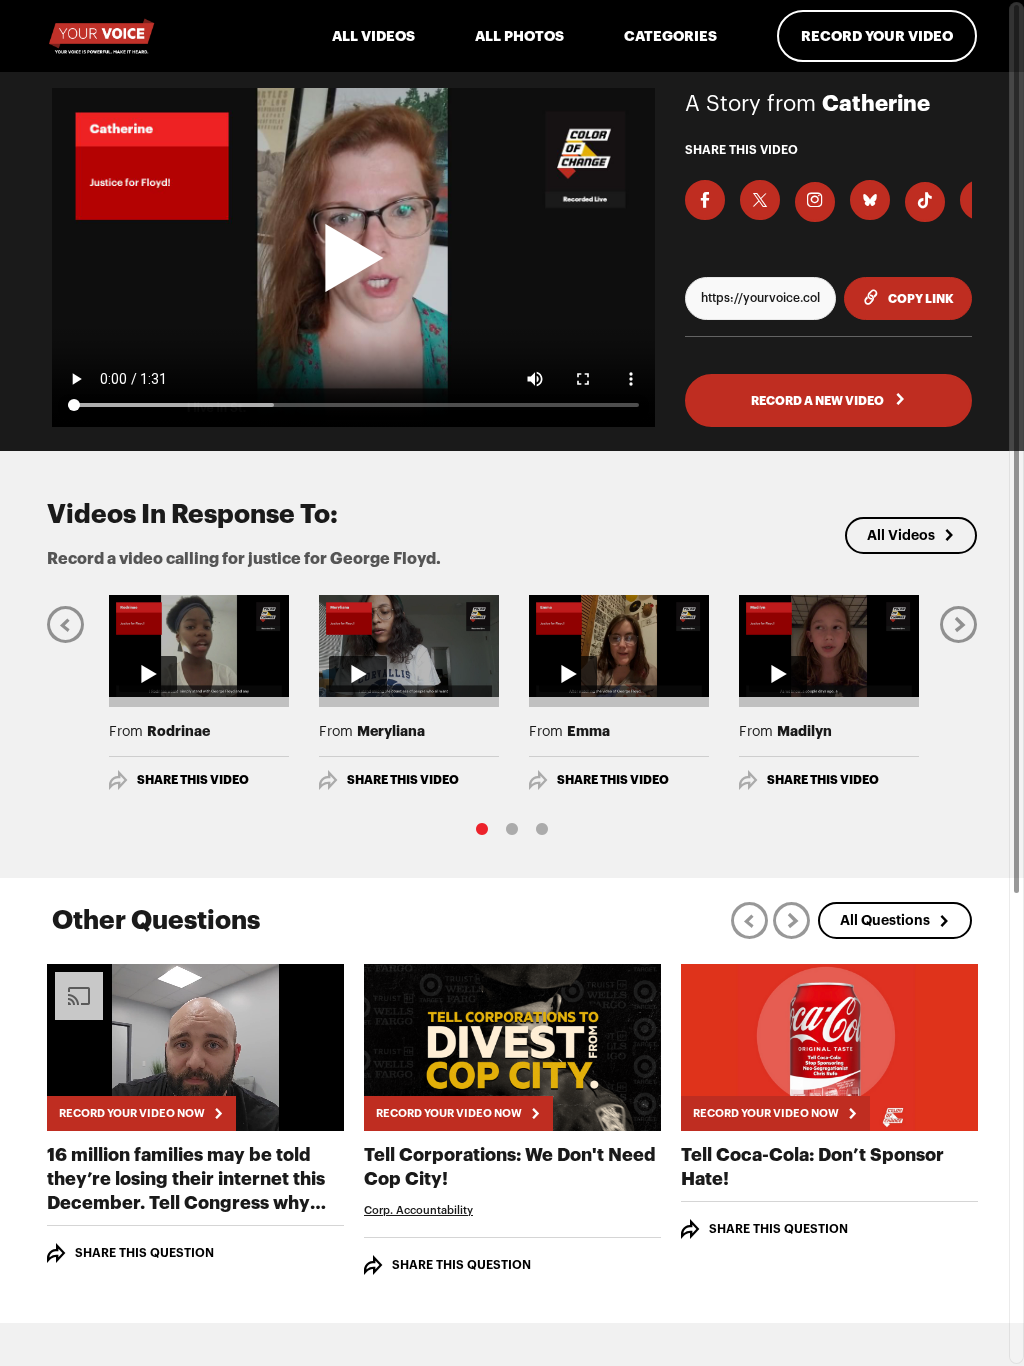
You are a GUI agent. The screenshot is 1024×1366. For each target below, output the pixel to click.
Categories (670, 36)
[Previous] (65, 623)
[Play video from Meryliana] (409, 645)
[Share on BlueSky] (870, 200)
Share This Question (144, 1253)
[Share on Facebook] (705, 200)
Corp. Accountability (418, 1210)
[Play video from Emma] (619, 645)
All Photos (519, 36)
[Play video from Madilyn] (829, 645)
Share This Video (193, 780)
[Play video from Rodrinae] (199, 645)
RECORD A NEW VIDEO (818, 401)
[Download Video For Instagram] (815, 202)
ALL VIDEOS (373, 36)
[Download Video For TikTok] (925, 202)
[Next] (958, 623)
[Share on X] (760, 200)
